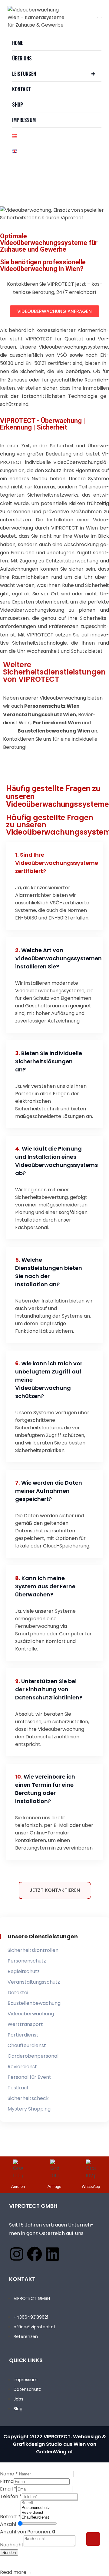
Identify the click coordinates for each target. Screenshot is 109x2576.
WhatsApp (91, 2186)
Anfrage (54, 2186)
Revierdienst (22, 2067)
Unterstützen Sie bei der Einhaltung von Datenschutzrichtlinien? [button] (49, 1689)
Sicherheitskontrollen (33, 1950)
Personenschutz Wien (52, 706)
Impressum (24, 120)
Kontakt (21, 89)
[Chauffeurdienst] (49, 2517)
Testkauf (18, 2088)
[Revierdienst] (49, 2513)
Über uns (22, 58)
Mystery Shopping (29, 2109)
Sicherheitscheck (28, 2098)
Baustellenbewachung (34, 2003)
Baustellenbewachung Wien (54, 731)
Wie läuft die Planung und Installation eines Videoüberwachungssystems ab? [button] (49, 1161)
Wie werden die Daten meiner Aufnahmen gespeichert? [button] (49, 1491)
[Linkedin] (52, 2254)
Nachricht (12, 2545)
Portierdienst (23, 2035)
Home (18, 43)
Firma (7, 2481)
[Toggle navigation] (99, 18)
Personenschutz (27, 1961)
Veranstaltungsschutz (34, 1982)
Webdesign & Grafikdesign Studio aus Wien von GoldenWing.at (59, 2444)
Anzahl (8, 2524)
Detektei (18, 1993)
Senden (9, 2553)
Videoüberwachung (31, 2014)
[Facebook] (35, 2254)
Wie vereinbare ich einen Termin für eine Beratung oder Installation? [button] (45, 1789)
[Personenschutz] (49, 2508)
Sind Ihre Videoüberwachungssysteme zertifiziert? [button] (49, 863)
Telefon (11, 2496)
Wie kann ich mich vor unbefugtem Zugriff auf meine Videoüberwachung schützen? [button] (49, 1380)
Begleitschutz (24, 1971)
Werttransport (25, 2024)
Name (9, 2474)
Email (8, 2489)
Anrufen (18, 2186)
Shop (18, 105)
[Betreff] (49, 2503)
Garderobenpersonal (33, 2056)
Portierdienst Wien (57, 723)
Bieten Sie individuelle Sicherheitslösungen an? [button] (49, 1061)
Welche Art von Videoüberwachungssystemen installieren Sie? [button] (49, 958)
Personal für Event (29, 2077)
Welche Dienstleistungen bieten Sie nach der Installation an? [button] (49, 1272)
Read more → (16, 2572)
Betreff (10, 2517)
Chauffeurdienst (27, 2045)
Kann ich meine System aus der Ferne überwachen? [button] (45, 1586)
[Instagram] (17, 2254)
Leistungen (24, 74)
